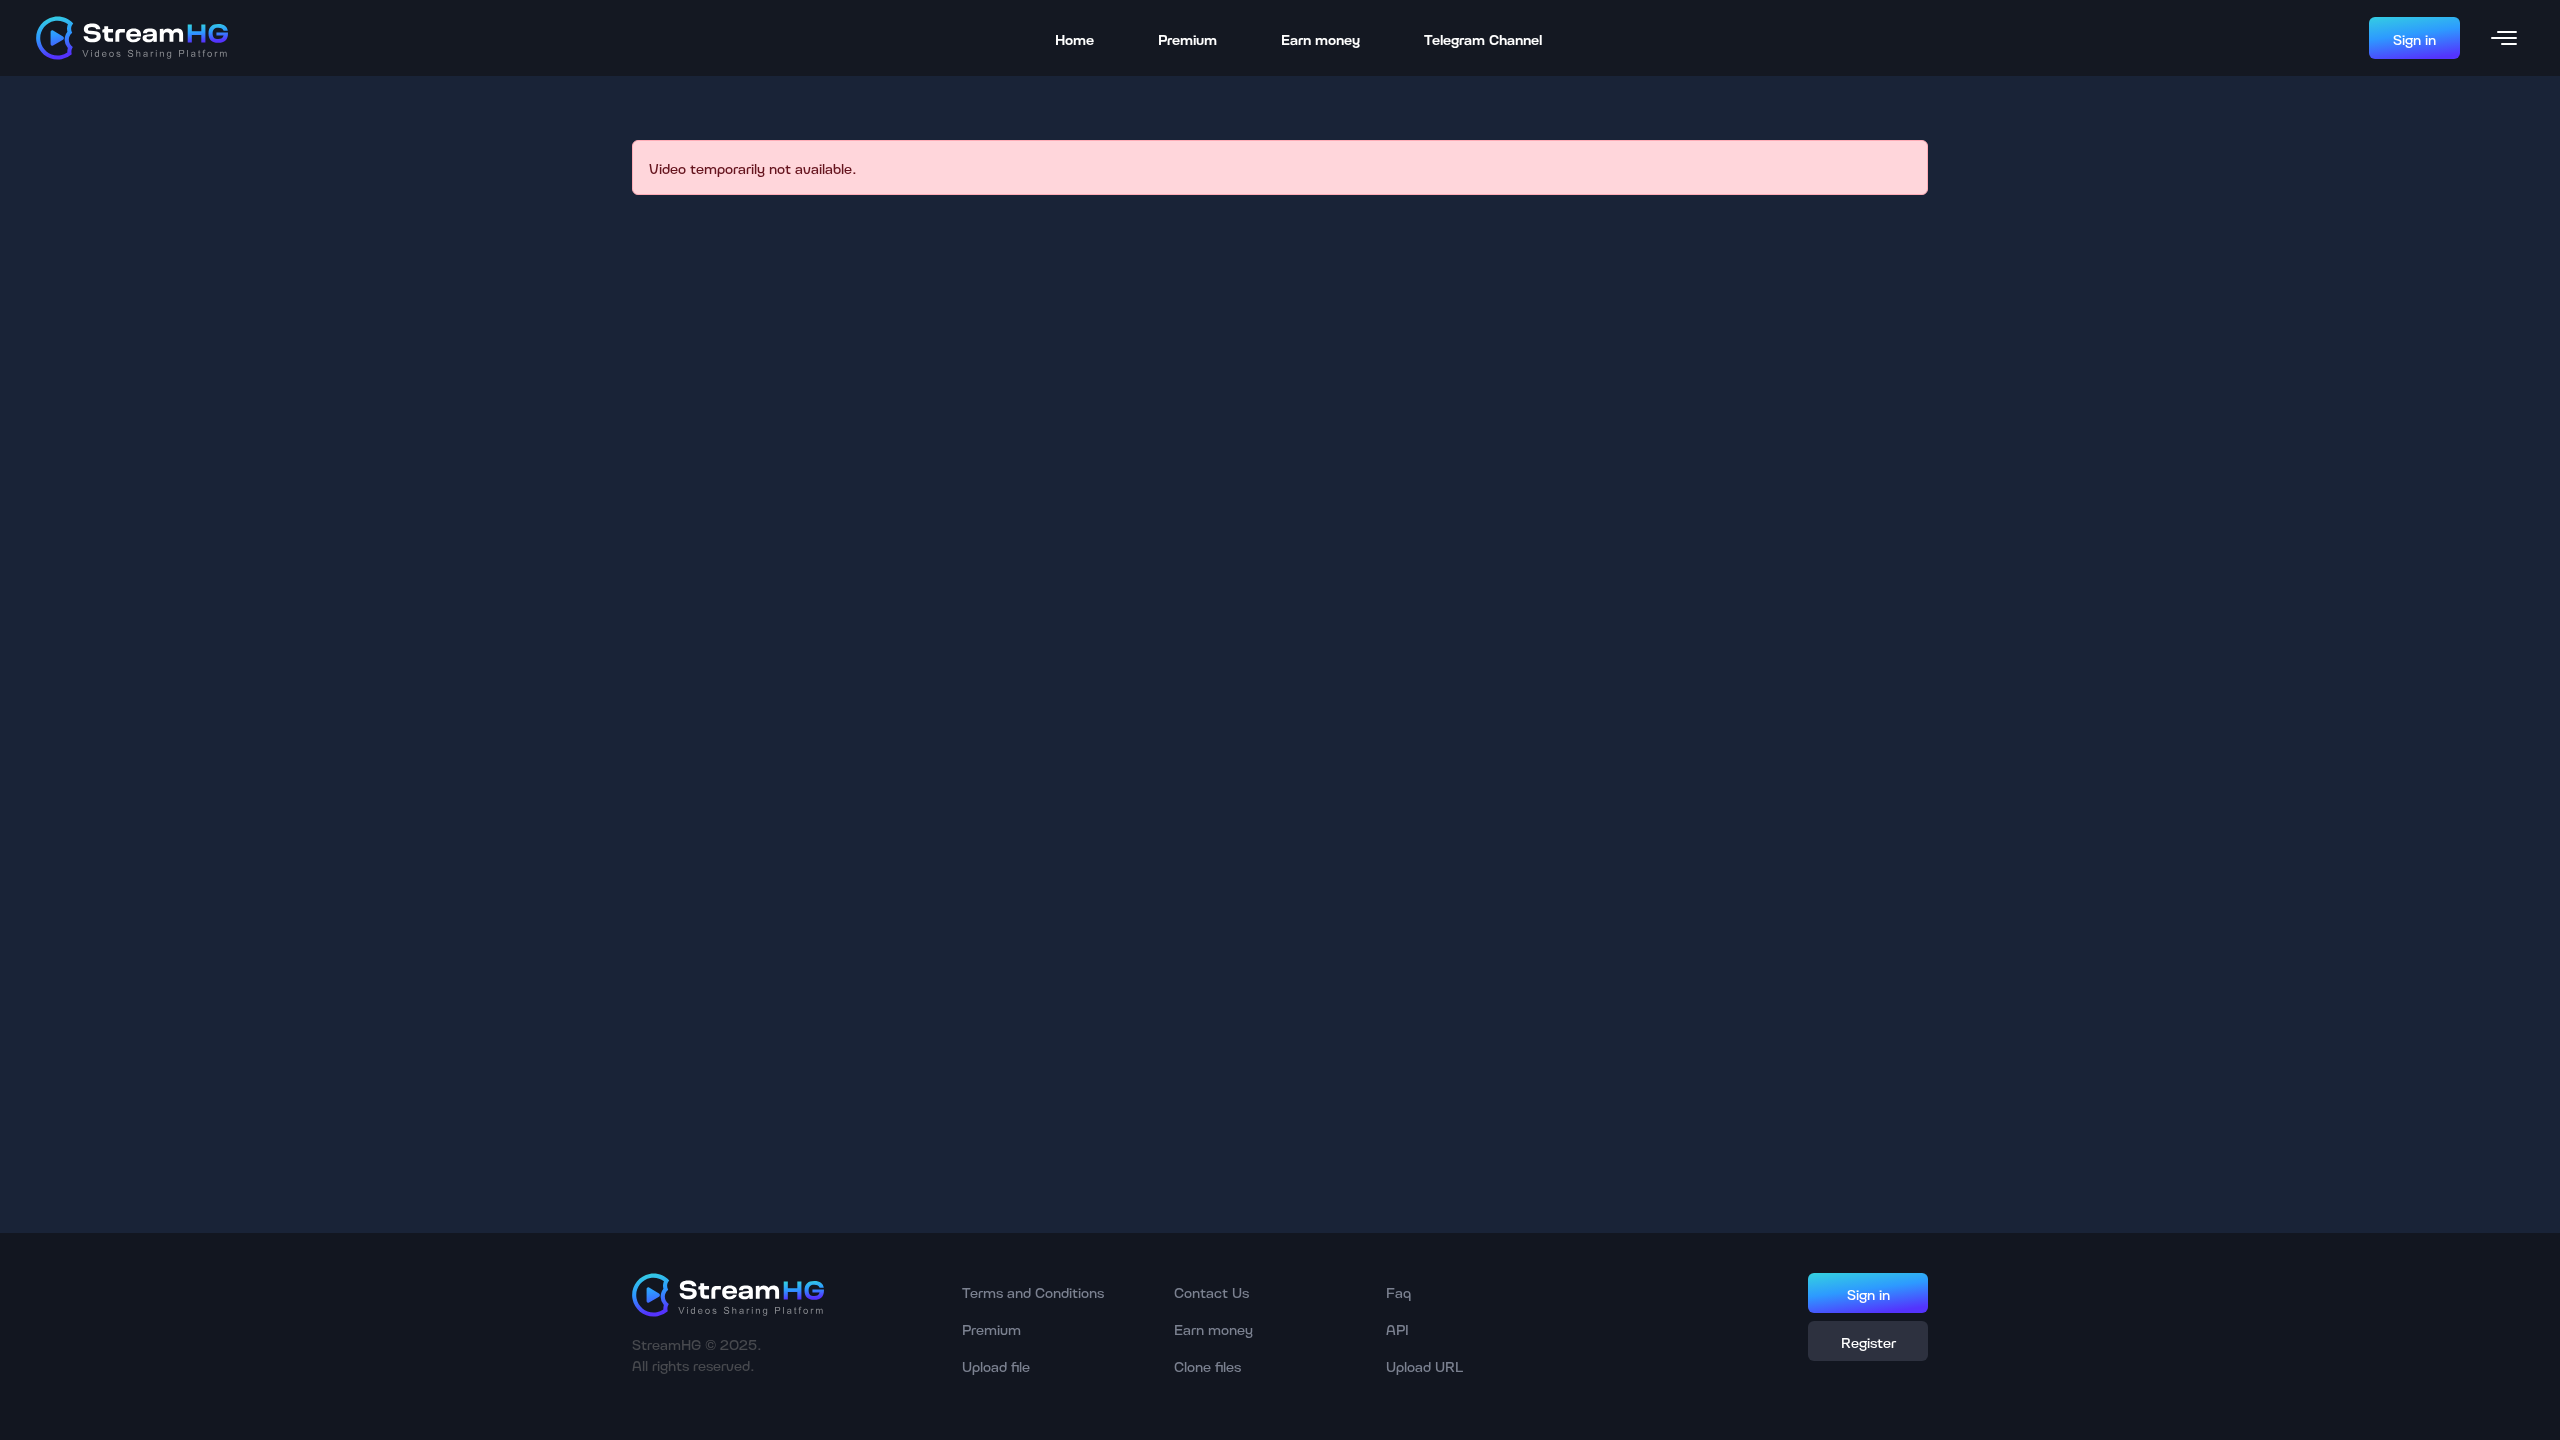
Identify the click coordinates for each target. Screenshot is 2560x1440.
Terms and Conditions (1033, 1291)
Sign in (2414, 38)
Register (1868, 1341)
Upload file (996, 1365)
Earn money (1320, 38)
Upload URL (1424, 1365)
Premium (1187, 38)
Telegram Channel (1483, 38)
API (1397, 1328)
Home (1074, 38)
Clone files (1207, 1365)
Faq (1398, 1291)
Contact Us (1211, 1291)
